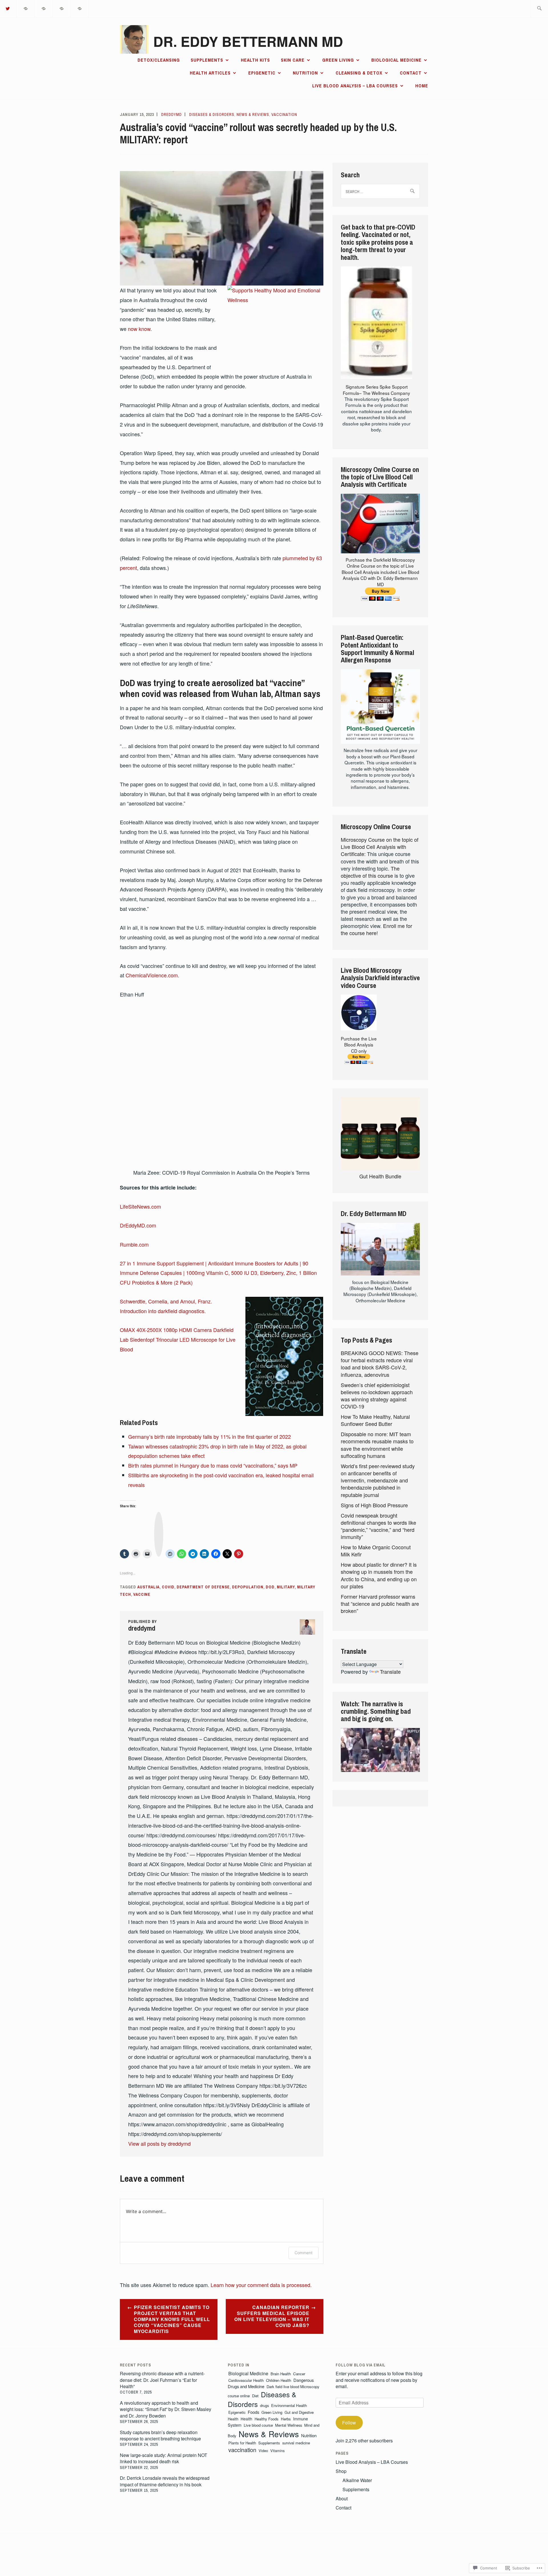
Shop (341, 2471)
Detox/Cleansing (159, 60)
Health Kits (255, 60)
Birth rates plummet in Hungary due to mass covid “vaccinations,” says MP (213, 1465)
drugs (264, 2405)
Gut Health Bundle (380, 1176)
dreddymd (172, 114)
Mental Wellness (289, 2425)
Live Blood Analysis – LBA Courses (355, 86)
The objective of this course (370, 872)
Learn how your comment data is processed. (261, 2285)
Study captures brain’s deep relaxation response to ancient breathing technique (160, 2435)
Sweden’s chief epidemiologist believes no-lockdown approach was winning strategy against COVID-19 (377, 1396)
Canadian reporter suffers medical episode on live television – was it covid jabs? (272, 2316)
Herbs (286, 2419)
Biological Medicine (396, 60)
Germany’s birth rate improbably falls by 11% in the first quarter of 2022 (209, 1436)
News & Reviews (253, 114)
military (286, 1587)
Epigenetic (262, 73)
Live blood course (258, 2425)
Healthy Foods (267, 2419)
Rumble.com (134, 1244)
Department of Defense (203, 1587)
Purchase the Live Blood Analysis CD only (359, 1045)
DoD (270, 1587)
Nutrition (305, 73)
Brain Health (281, 2374)
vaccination (284, 114)
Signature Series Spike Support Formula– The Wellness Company (376, 390)
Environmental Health (289, 2405)
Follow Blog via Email (361, 2365)
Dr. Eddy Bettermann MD (248, 41)
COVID (168, 1587)
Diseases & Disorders (212, 114)
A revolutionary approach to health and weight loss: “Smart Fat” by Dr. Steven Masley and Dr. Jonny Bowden (166, 2409)
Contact (411, 73)
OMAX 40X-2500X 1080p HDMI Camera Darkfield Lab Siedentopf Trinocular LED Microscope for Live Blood (178, 1339)
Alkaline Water (357, 2480)
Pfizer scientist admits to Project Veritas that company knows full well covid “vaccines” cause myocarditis (172, 2319)
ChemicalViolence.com (152, 975)
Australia (148, 1587)
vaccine (142, 1594)
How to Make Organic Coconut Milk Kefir (376, 1551)
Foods (253, 2412)
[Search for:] (539, 9)
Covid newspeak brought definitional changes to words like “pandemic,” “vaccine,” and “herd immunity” (378, 1526)
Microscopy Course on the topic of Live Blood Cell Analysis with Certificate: (380, 847)
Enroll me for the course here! (376, 929)
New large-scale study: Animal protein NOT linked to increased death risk (164, 2458)
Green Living (338, 60)
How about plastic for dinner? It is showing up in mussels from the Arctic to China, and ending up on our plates (379, 1575)
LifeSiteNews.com (140, 1206)
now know (139, 329)
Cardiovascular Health (246, 2380)
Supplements (207, 60)
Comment (304, 2253)
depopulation (248, 1587)
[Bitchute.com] (80, 8)
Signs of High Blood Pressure (374, 1505)
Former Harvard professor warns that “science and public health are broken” (380, 1604)
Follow (349, 2423)
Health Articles (210, 73)
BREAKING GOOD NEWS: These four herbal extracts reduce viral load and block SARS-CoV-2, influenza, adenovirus (380, 1364)
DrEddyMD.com (138, 1225)
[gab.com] (62, 8)
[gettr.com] (26, 8)
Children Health (279, 2380)
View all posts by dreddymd (159, 2143)
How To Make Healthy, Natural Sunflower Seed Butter (375, 1420)
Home (422, 86)
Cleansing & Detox (359, 73)
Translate (390, 1671)
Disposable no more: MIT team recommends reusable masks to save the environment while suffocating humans (377, 1445)
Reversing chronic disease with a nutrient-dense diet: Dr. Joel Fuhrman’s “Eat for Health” (162, 2380)
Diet (255, 2396)
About (342, 2498)
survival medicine (296, 2443)
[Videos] (44, 8)
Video (263, 2451)
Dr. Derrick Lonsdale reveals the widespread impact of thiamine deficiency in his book (165, 2481)
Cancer (299, 2374)
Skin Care (293, 60)
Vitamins (277, 2451)
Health (246, 2419)
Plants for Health (242, 2443)
